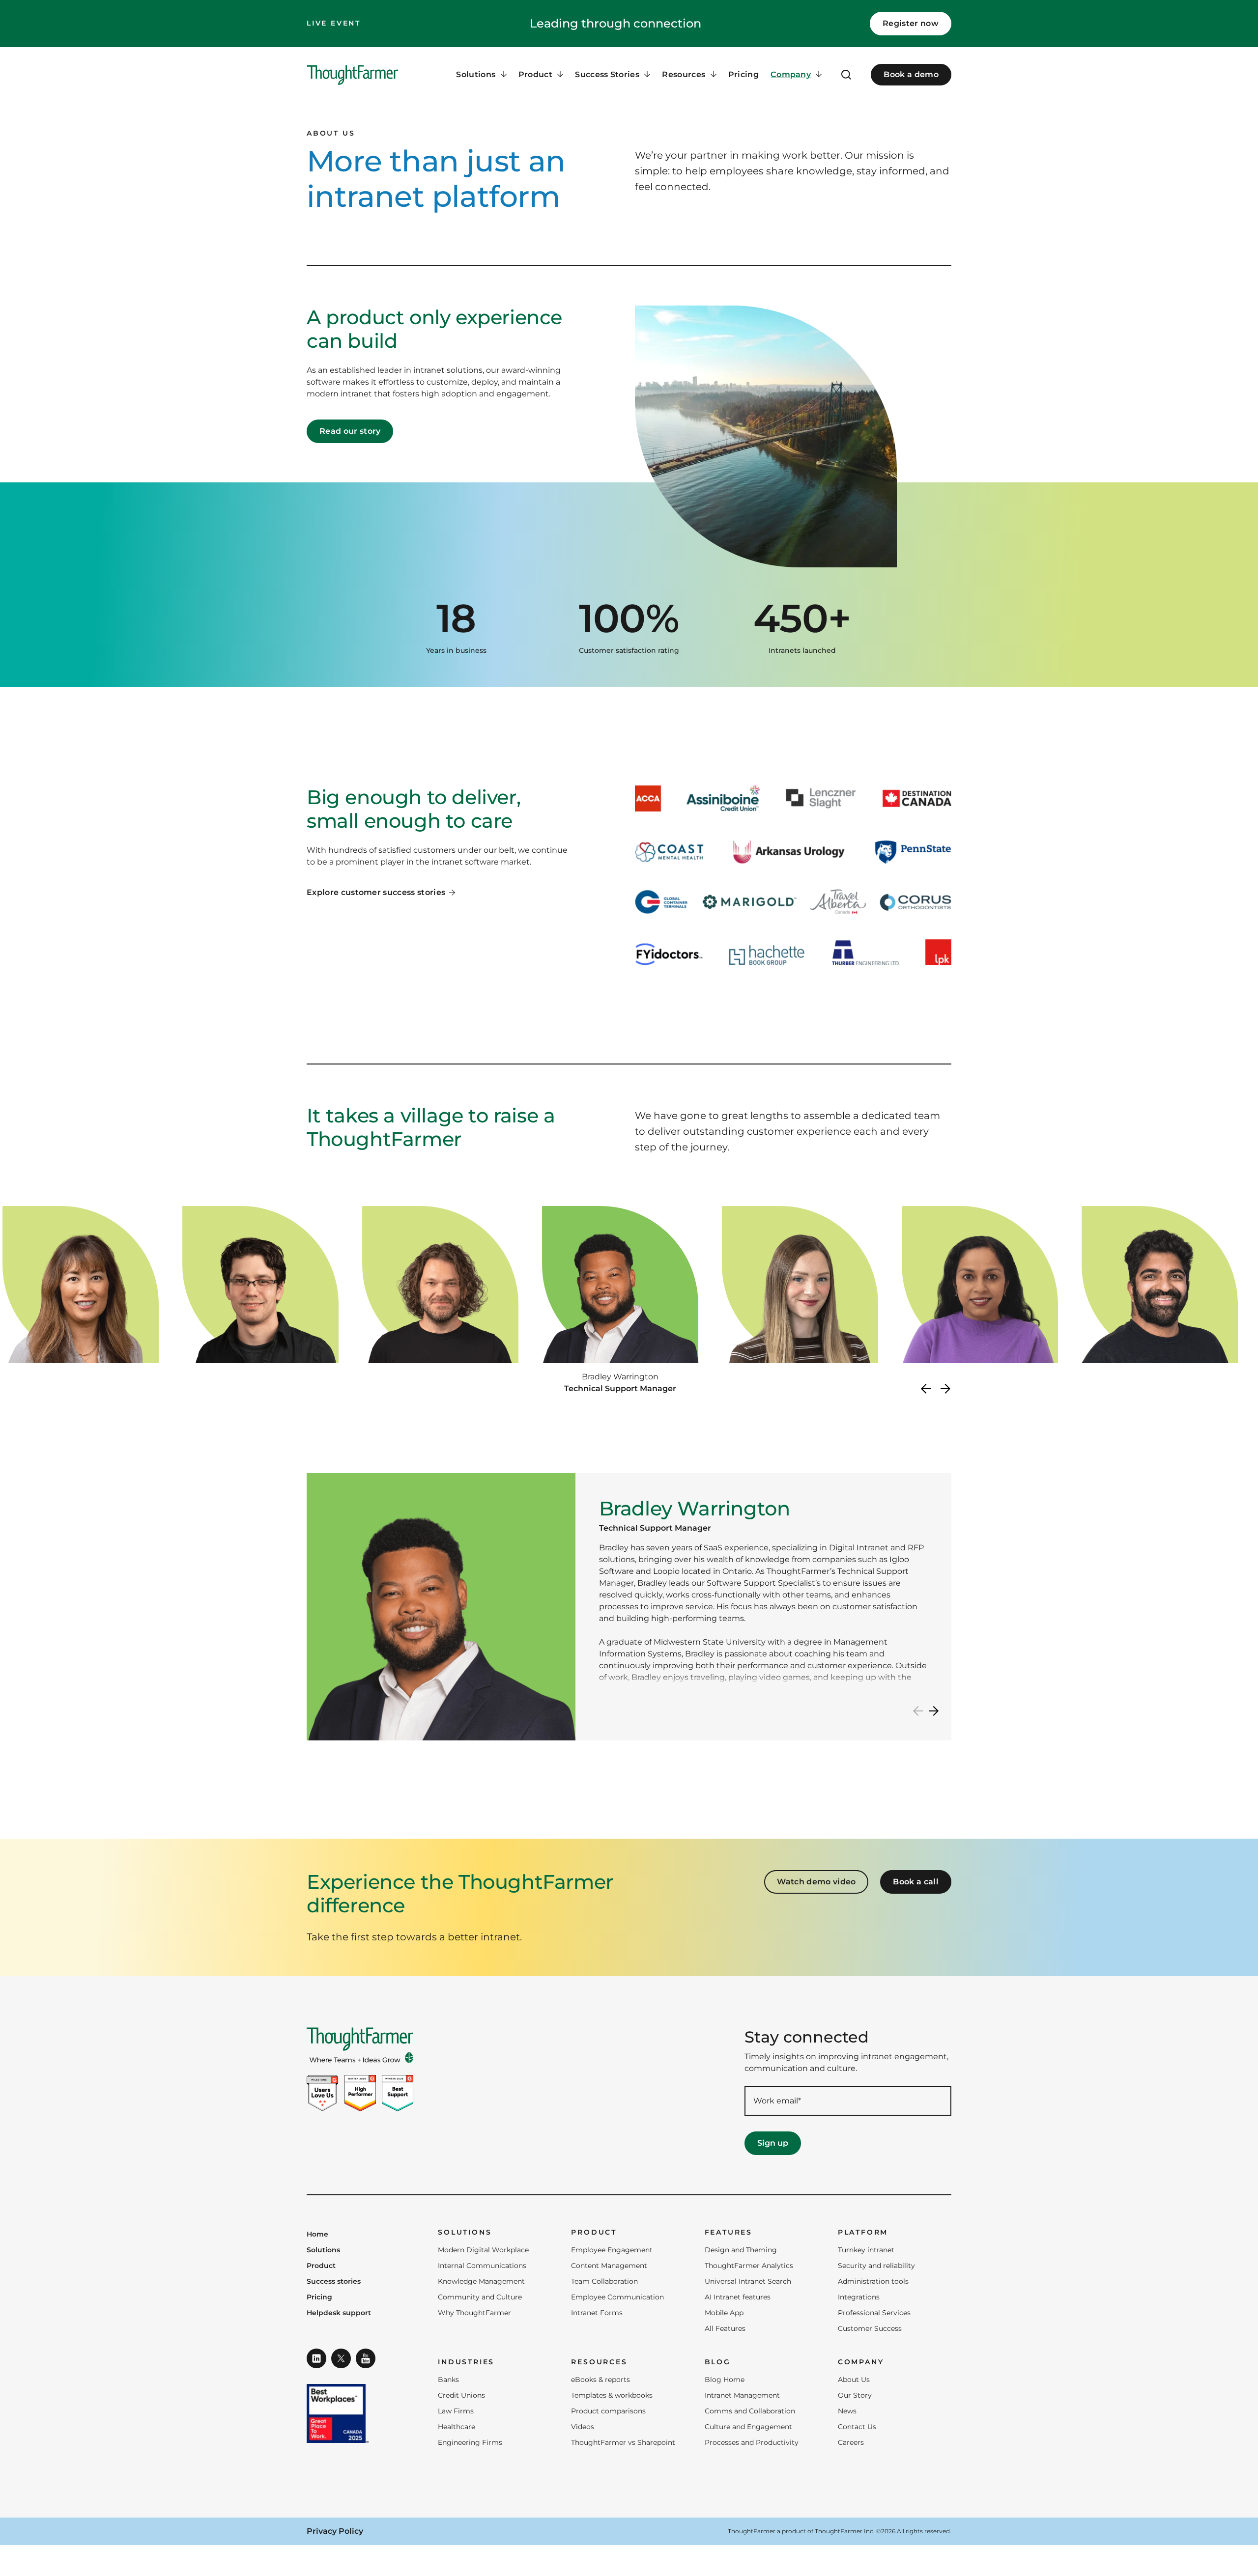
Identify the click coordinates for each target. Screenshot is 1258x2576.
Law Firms (456, 2411)
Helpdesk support (339, 2313)
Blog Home (725, 2380)
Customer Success (870, 2328)
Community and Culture (480, 2297)
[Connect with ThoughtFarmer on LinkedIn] (316, 2358)
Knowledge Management (481, 2281)
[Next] (945, 1389)
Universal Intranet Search (748, 2281)
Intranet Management (742, 2395)
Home (317, 2235)
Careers (851, 2442)
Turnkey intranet (866, 2250)
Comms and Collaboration (750, 2411)
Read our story (350, 431)
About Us (854, 2380)
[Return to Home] (353, 75)
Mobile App (724, 2313)
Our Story (855, 2395)
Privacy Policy (335, 2531)
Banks (448, 2380)
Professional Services (874, 2313)
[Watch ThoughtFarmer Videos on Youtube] (366, 2358)
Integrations (859, 2297)
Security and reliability (876, 2266)
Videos (583, 2427)
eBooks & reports (600, 2380)
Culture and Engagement (748, 2427)
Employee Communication (617, 2297)
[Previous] (926, 1389)
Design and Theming (741, 2250)
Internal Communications (482, 2266)
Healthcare (457, 2427)
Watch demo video (816, 1882)
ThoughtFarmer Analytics (749, 2266)
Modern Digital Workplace (483, 2250)
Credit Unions (461, 2395)
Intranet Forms (597, 2313)
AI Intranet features (738, 2297)
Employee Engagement (612, 2250)
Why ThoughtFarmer (474, 2313)
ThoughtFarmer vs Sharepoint (623, 2442)
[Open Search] (846, 75)
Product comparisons (608, 2411)
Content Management (609, 2266)
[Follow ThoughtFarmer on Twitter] (341, 2358)
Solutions (323, 2250)
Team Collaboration (604, 2281)
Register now (911, 23)
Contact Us (857, 2427)
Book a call (916, 1882)
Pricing (743, 74)
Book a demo (911, 74)
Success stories (334, 2282)
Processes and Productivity (752, 2442)
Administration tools (873, 2281)
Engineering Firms (470, 2442)
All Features (725, 2328)
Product (321, 2266)
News (847, 2411)
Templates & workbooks (612, 2395)
